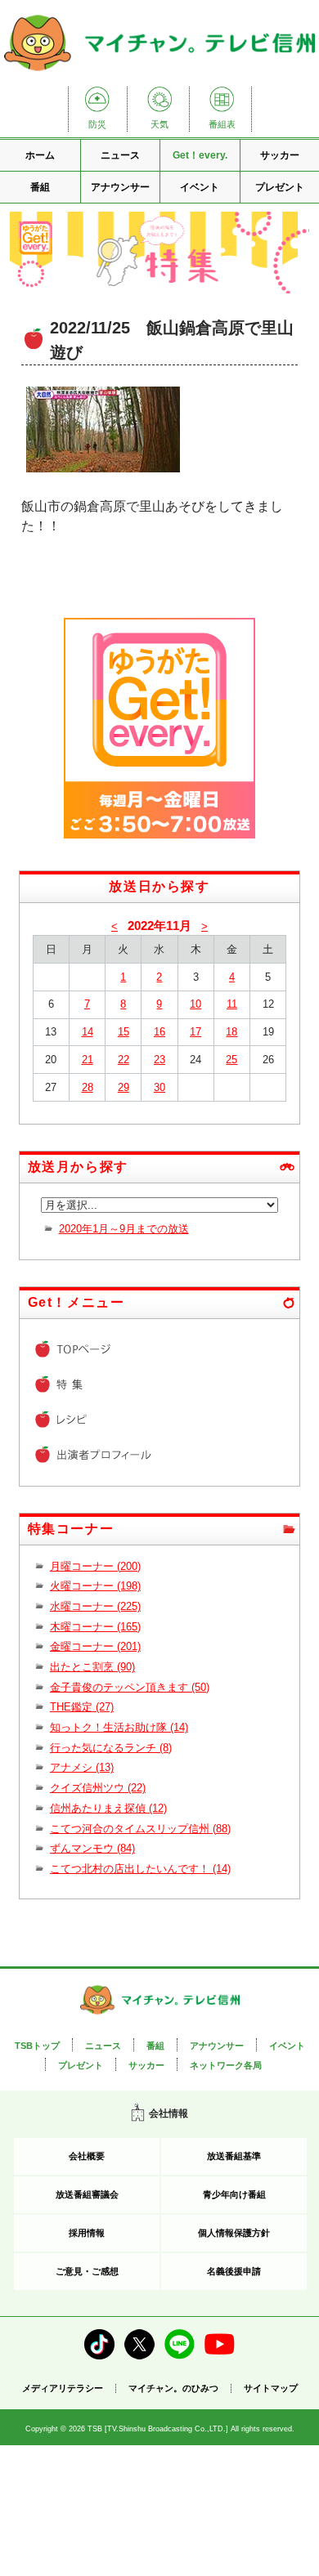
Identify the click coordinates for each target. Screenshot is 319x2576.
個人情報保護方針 (234, 2233)
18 (231, 1032)
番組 (40, 187)
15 (124, 1032)
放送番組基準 (234, 2156)
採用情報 (87, 2233)
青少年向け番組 (234, 2194)
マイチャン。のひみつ (173, 2388)
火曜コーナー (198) (95, 1586)
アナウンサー (120, 187)
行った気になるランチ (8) (111, 1748)
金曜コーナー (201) (95, 1646)
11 (232, 1004)
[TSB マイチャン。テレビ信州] (159, 72)
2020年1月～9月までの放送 (124, 1229)
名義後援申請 (234, 2271)
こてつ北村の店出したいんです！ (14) (140, 1869)
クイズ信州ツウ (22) (98, 1788)
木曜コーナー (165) (95, 1627)
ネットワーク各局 (226, 2065)
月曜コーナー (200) (95, 1566)
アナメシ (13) (82, 1767)
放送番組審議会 (87, 2194)
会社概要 (87, 2156)
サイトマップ (271, 2388)
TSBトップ (37, 2046)
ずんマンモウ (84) (92, 1848)
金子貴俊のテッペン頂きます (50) (130, 1687)
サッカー (146, 2065)
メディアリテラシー (63, 2388)
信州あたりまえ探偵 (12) (108, 1808)
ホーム (40, 155)
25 (231, 1060)
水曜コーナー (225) (95, 1606)
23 (159, 1060)
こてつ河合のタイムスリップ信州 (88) (140, 1829)
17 (195, 1032)
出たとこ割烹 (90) (92, 1667)
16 (159, 1032)
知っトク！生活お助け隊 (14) (119, 1727)
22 (124, 1060)
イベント (200, 187)
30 (159, 1087)
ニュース (120, 155)
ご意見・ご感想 (87, 2271)
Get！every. (200, 155)
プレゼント (81, 2065)
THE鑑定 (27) (82, 1707)
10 (195, 1004)
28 (88, 1087)
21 (88, 1060)
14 (88, 1032)
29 (124, 1087)
